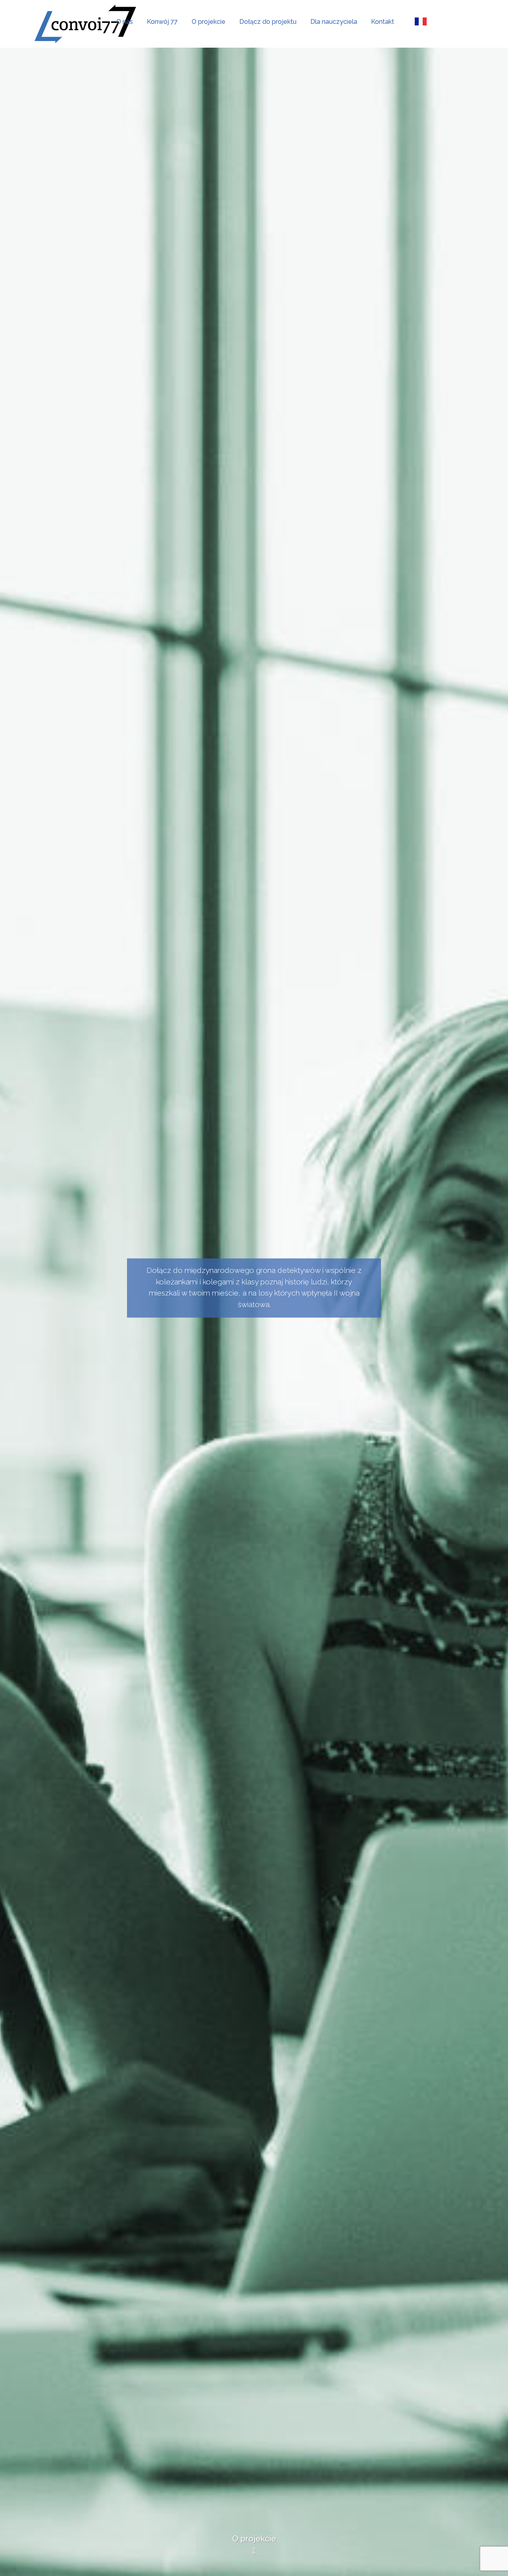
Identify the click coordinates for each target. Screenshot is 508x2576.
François (420, 22)
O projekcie (209, 22)
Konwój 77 (162, 22)
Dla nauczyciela (334, 22)
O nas (125, 22)
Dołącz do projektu (268, 22)
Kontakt (383, 22)
